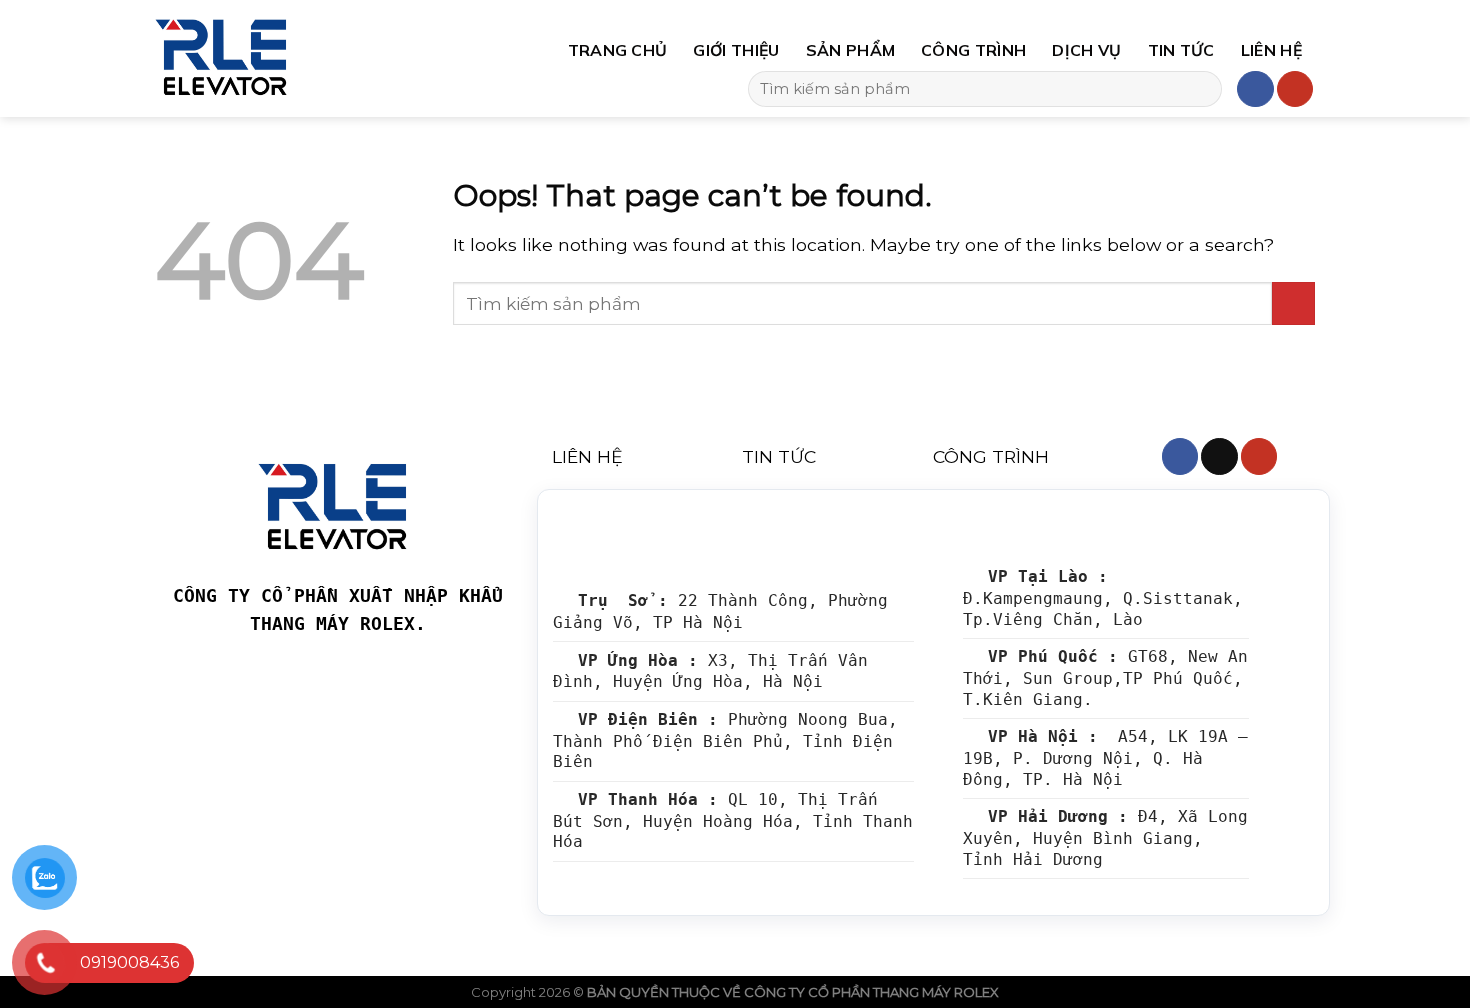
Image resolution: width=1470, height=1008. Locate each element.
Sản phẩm (851, 50)
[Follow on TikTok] (1219, 456)
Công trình (973, 50)
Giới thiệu (736, 50)
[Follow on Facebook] (1255, 89)
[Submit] (1200, 89)
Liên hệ (1271, 50)
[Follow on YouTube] (1295, 89)
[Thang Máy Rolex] (303, 58)
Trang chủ (618, 50)
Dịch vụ (1086, 50)
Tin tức (1181, 50)
